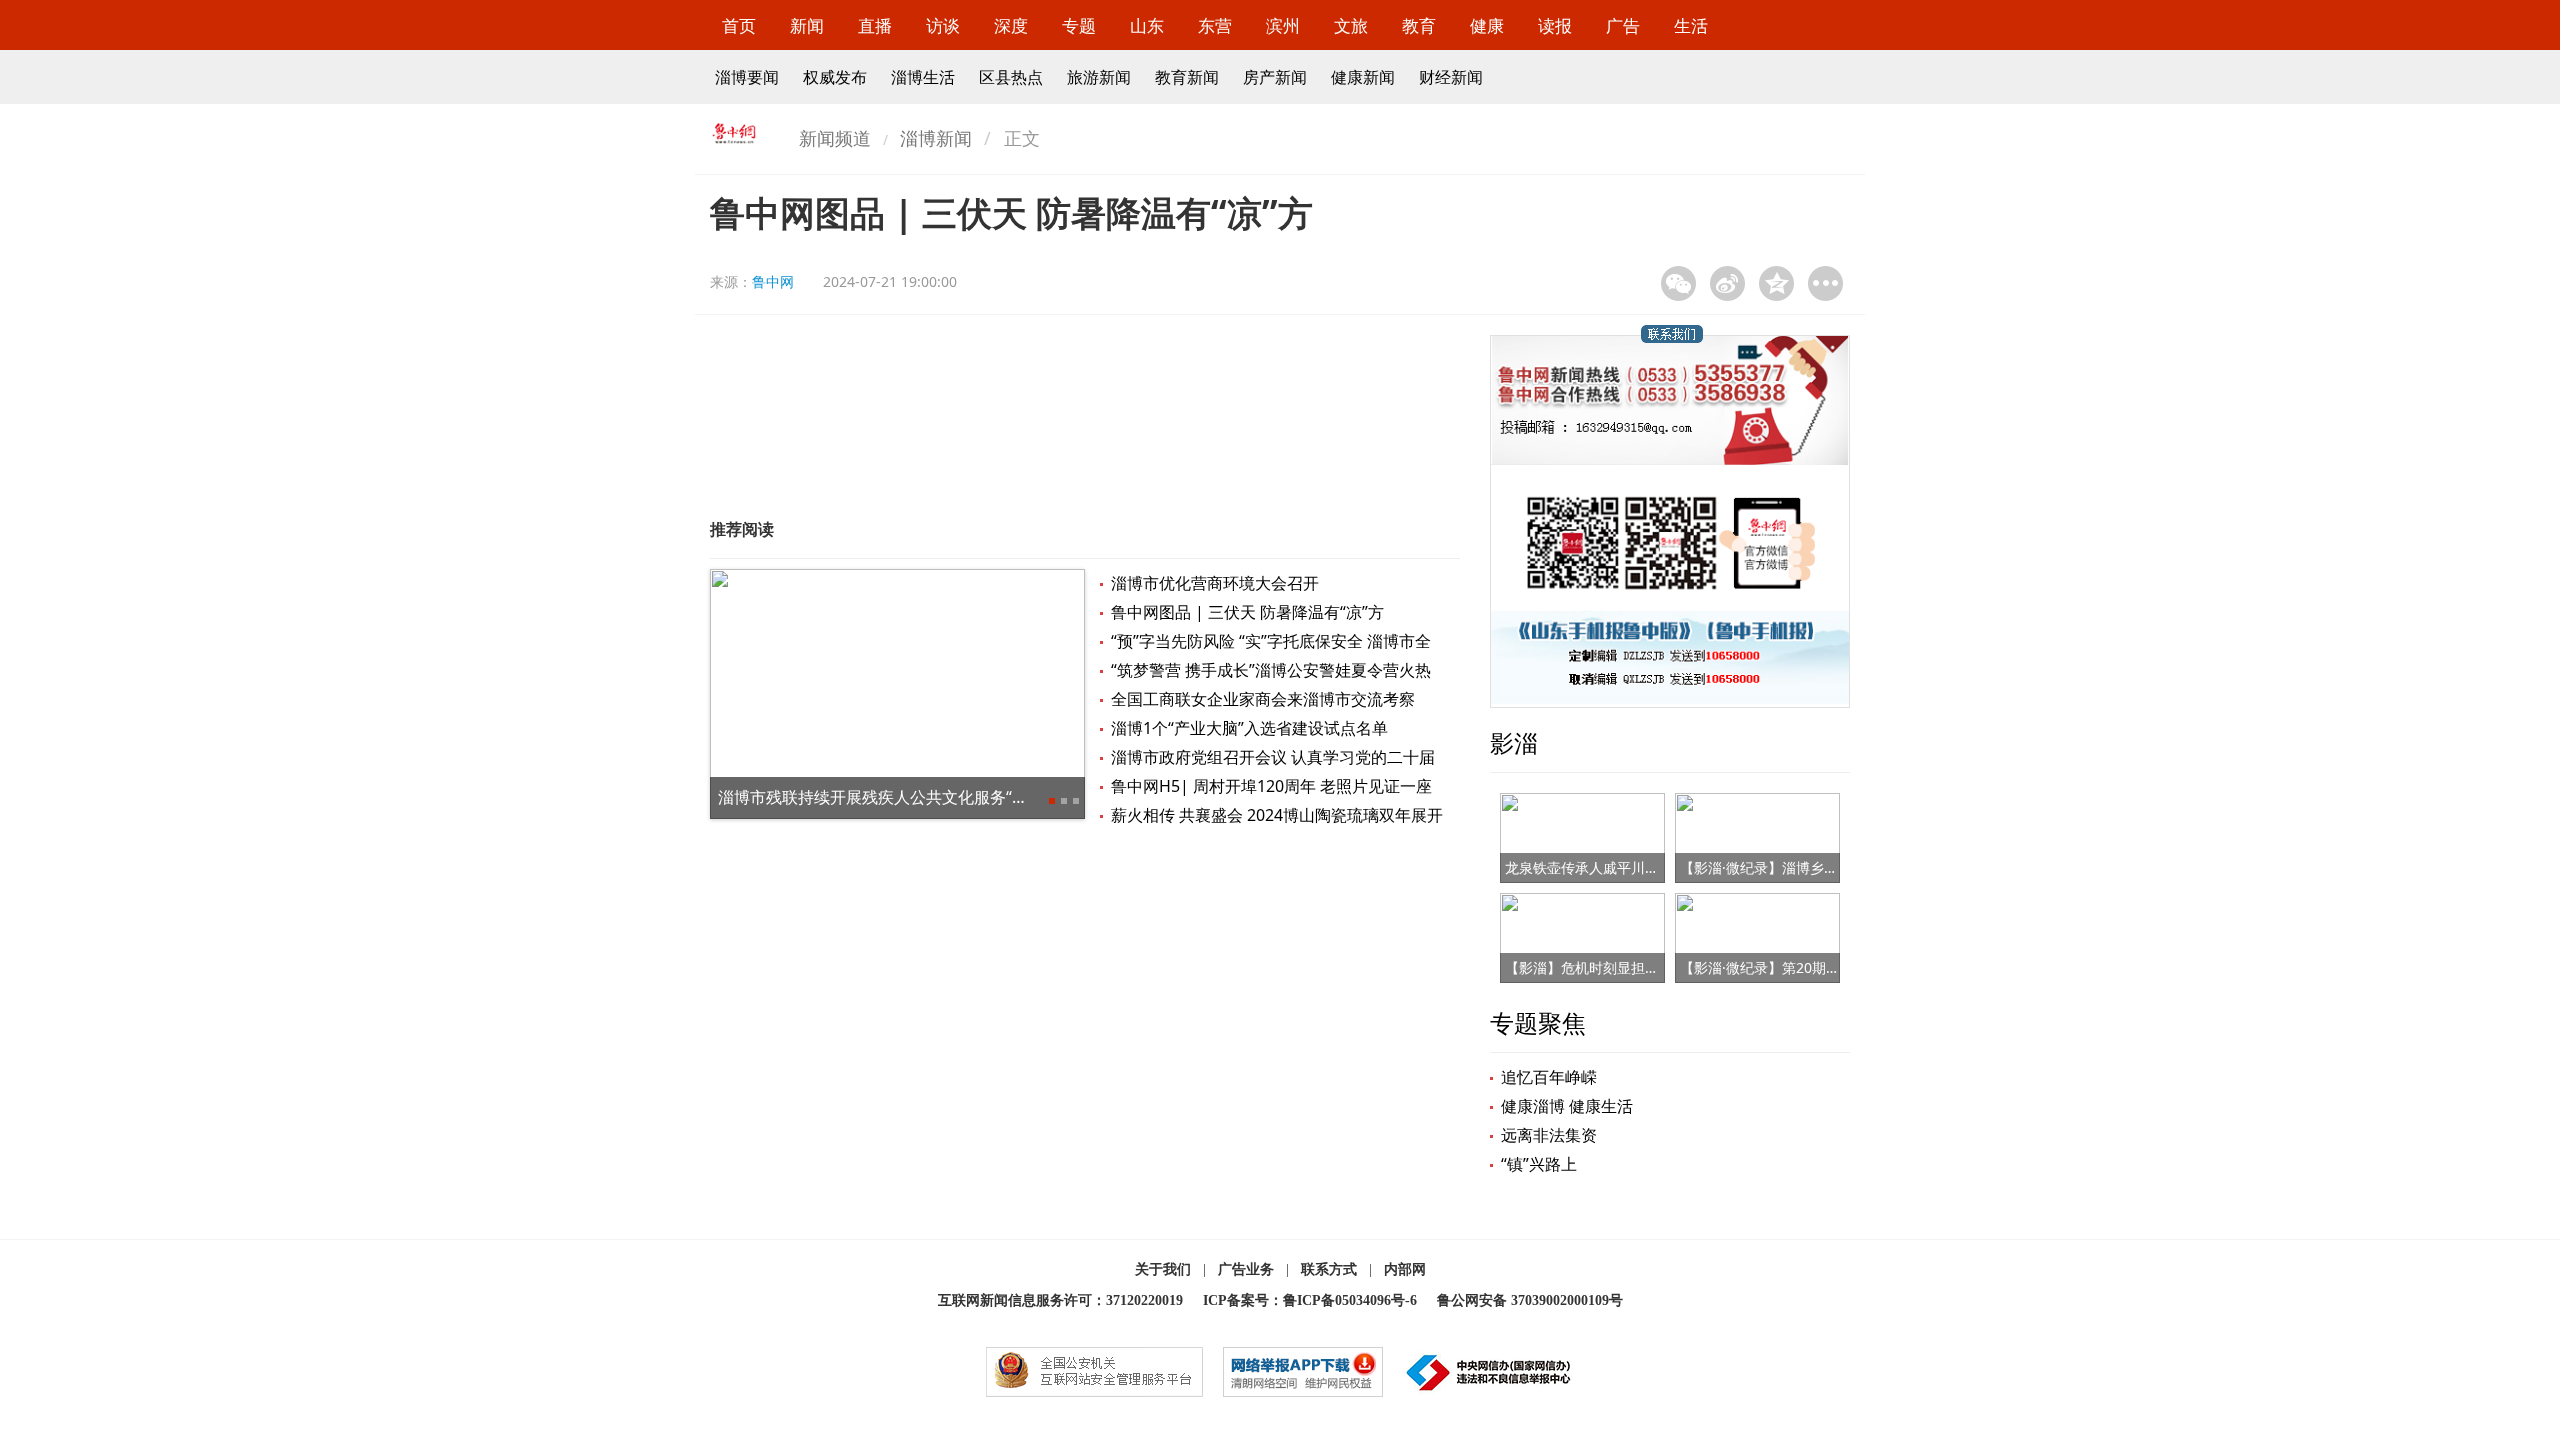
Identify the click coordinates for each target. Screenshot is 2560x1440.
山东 (1147, 25)
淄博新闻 (936, 138)
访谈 (943, 25)
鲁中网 (773, 281)
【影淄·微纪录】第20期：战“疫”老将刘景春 (1814, 967)
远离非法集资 (1549, 1135)
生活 (1691, 25)
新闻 (807, 25)
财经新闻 (1451, 77)
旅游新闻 (1099, 77)
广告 (1623, 25)
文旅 (1351, 25)
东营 (1215, 25)
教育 (1419, 25)
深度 (1011, 25)
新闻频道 (835, 138)
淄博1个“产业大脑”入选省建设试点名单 (1249, 728)
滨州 (1283, 25)
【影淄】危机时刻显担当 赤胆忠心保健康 (1633, 967)
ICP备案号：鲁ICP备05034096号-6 (1310, 1300)
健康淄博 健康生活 (1567, 1106)
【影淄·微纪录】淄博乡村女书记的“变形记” (1813, 867)
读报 (1555, 25)
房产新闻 (1275, 77)
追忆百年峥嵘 (1549, 1077)
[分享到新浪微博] (1727, 283)
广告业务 (1246, 1269)
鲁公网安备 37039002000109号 (1530, 1300)
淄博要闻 (747, 77)
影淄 (1514, 742)
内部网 (1405, 1269)
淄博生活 (923, 77)
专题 (1079, 25)
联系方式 (1329, 1269)
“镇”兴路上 (1539, 1164)
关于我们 (1163, 1269)
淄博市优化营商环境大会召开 (1215, 583)
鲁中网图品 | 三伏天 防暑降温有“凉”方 (1247, 612)
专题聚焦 (1538, 1022)
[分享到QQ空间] (1776, 283)
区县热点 (1011, 77)
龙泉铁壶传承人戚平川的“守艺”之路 (1615, 867)
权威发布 (835, 77)
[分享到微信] (1678, 283)
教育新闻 (1187, 77)
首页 (739, 25)
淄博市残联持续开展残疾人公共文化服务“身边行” (892, 797)
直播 (875, 25)
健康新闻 (1363, 77)
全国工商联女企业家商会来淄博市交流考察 (1263, 699)
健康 (1487, 25)
